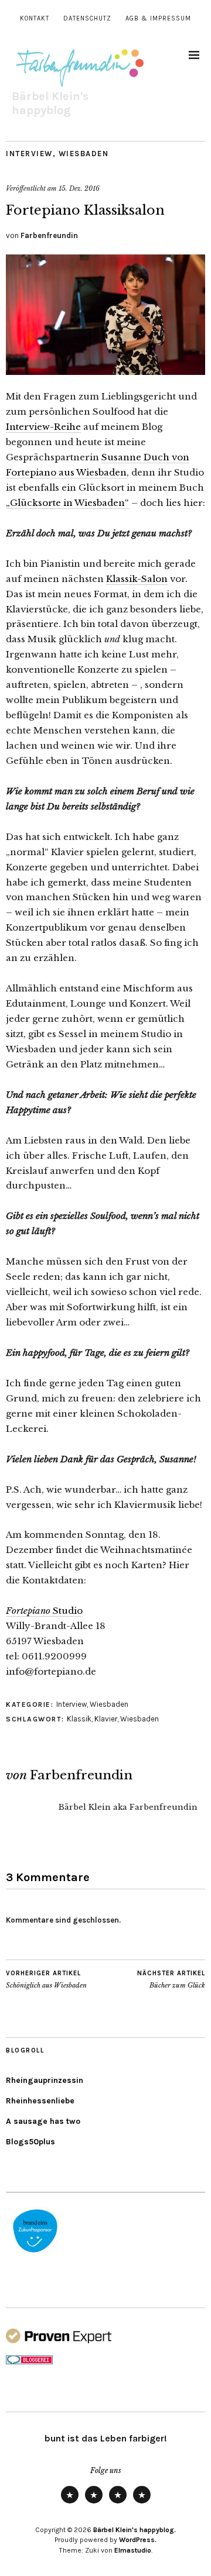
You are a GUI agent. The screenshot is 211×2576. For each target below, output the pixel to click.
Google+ (118, 2503)
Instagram (94, 2503)
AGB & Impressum (158, 18)
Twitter (70, 2503)
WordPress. (138, 2540)
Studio (44, 1611)
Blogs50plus (30, 2142)
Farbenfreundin (49, 235)
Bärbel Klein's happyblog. (135, 2530)
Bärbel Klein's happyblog (50, 103)
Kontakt (35, 18)
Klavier (106, 1719)
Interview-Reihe (43, 427)
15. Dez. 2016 (79, 188)
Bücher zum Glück (171, 1980)
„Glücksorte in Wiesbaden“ (67, 503)
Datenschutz (87, 18)
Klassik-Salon (137, 579)
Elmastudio (133, 2550)
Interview (29, 154)
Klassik (79, 1719)
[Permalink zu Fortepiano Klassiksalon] (105, 371)
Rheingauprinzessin (45, 2080)
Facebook (142, 2503)
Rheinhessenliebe (40, 2101)
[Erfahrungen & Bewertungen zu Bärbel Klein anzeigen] (59, 2341)
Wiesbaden (84, 154)
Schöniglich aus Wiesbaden (46, 1980)
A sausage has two (43, 2121)
